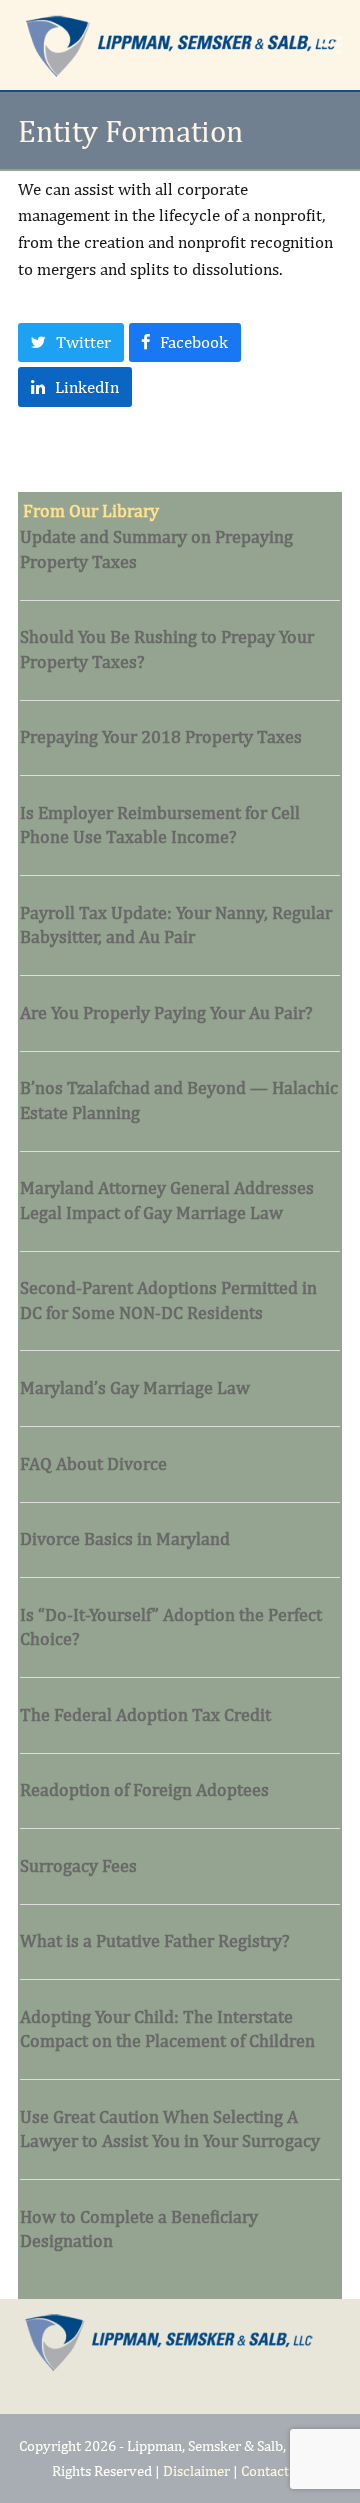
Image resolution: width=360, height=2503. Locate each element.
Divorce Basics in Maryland (125, 1538)
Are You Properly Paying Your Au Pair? (166, 1012)
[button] (331, 44)
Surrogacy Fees (78, 1865)
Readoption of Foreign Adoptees (144, 1789)
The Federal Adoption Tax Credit (145, 1714)
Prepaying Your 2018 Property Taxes (161, 736)
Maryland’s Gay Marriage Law (135, 1387)
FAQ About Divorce (93, 1463)
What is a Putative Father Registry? (155, 1940)
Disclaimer (196, 2470)
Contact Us (274, 2470)
